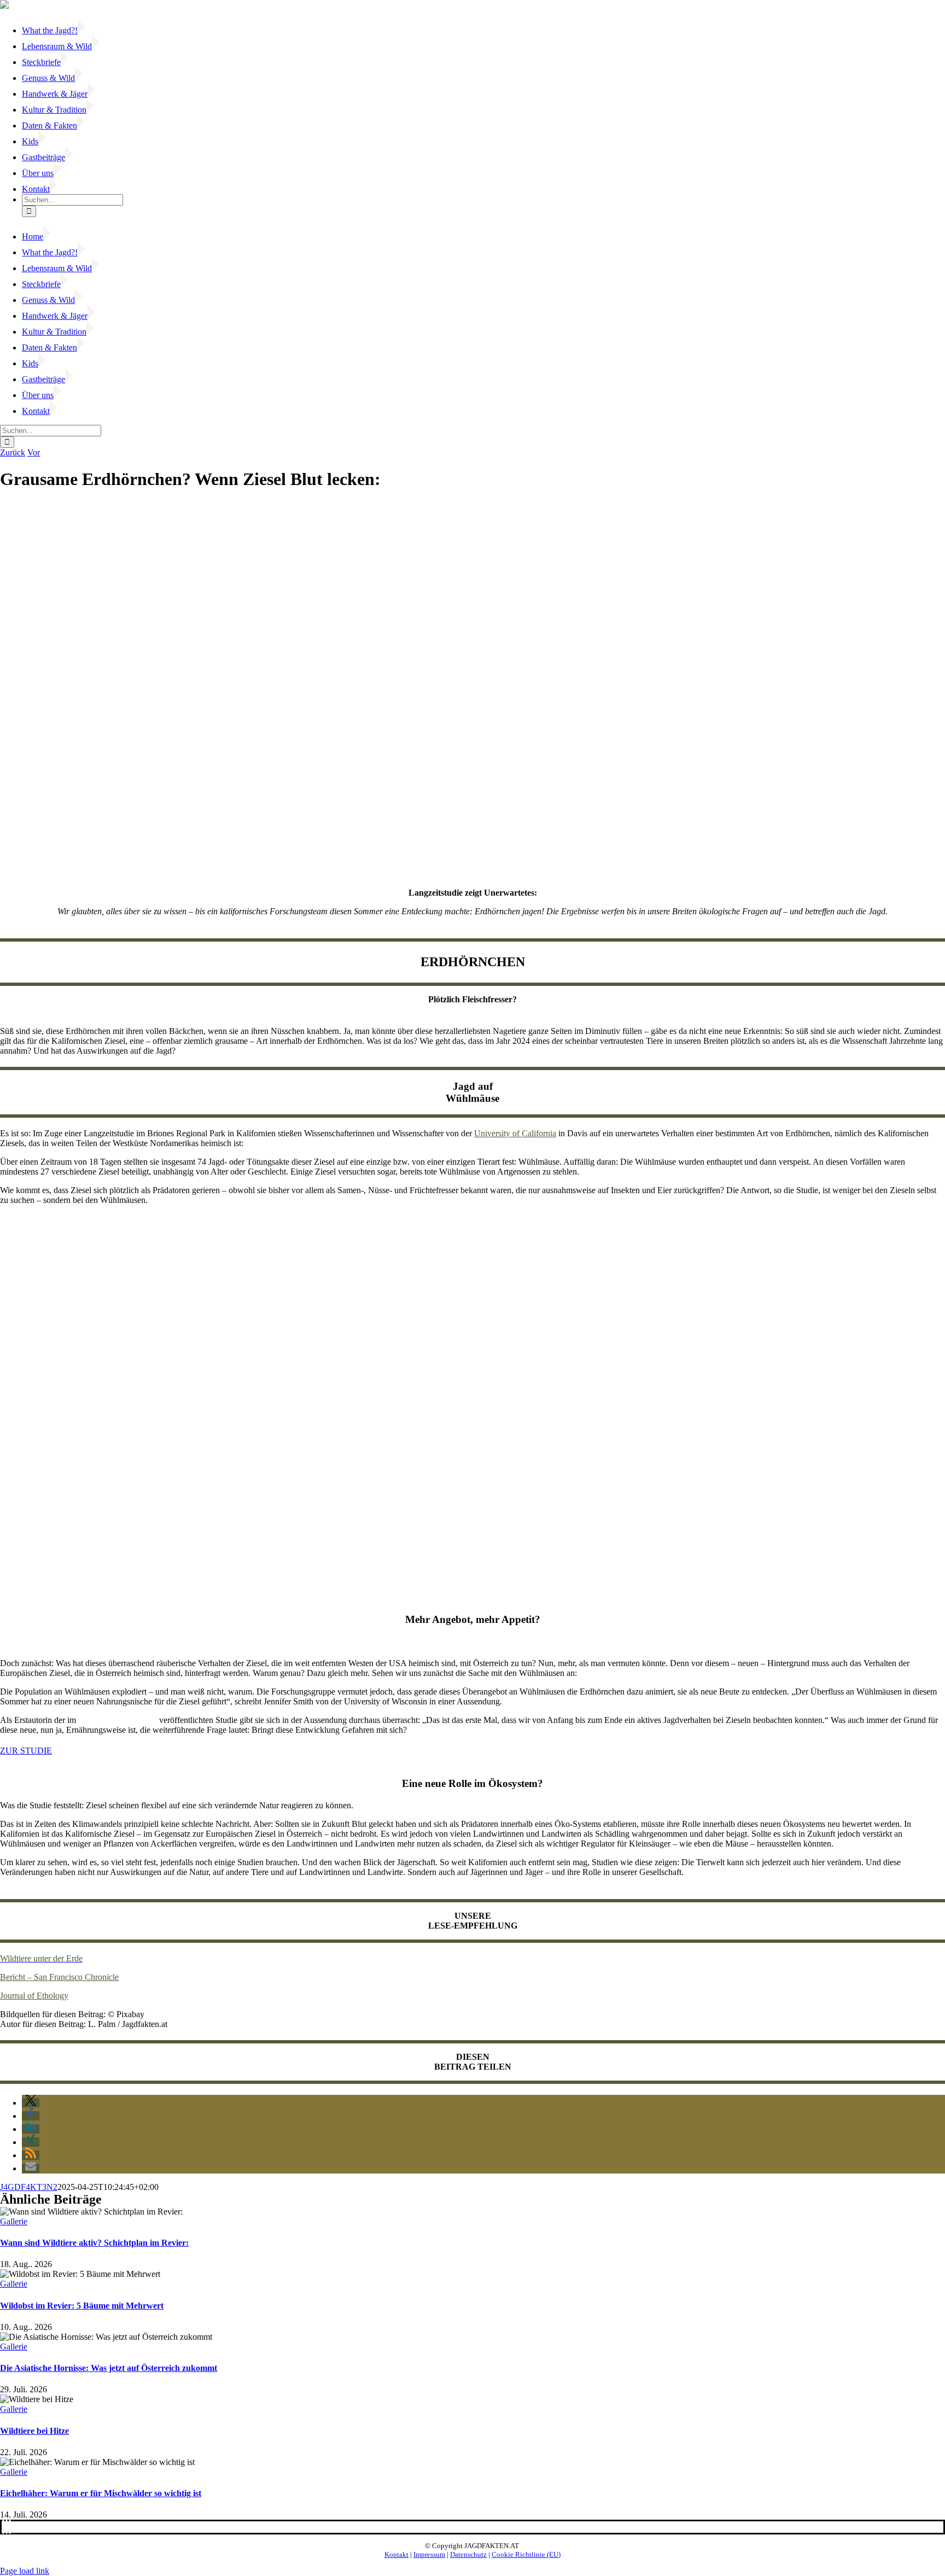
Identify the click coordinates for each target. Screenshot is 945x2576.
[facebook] (3, 2527)
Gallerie (14, 2221)
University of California (515, 1133)
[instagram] (10, 2527)
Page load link (25, 2571)
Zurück (13, 452)
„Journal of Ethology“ (118, 1720)
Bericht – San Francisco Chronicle (59, 1977)
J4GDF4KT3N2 (29, 2187)
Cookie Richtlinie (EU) (526, 2554)
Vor (34, 452)
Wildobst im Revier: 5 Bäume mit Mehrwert (82, 2306)
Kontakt (396, 2554)
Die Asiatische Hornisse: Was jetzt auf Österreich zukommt (109, 2368)
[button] (31, 2103)
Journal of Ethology (34, 1996)
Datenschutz (468, 2554)
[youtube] (7, 2527)
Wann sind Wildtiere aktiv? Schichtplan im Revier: (94, 2243)
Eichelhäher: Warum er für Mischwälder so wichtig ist (101, 2493)
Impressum (429, 2554)
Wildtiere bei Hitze (34, 2431)
